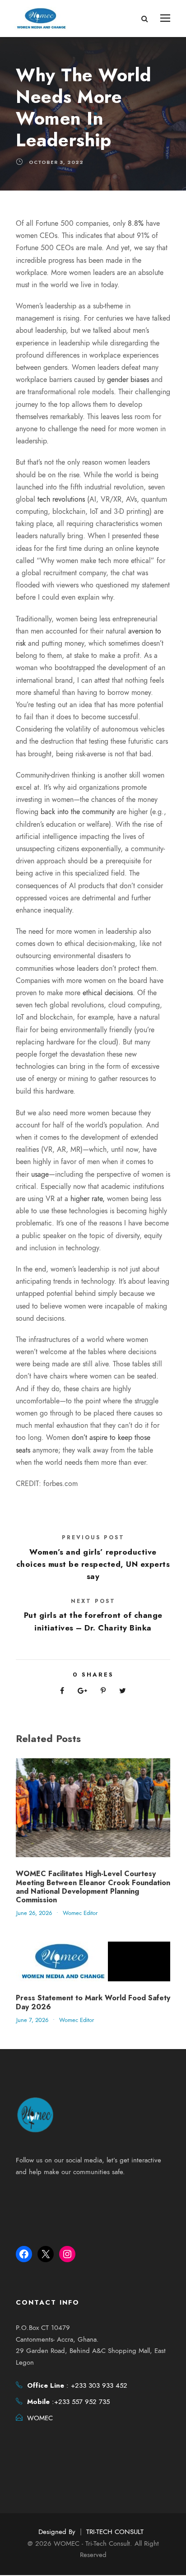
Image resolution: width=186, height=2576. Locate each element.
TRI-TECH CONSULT (115, 2532)
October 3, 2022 (56, 162)
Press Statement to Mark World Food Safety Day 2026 (93, 2002)
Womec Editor (80, 1913)
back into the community (78, 812)
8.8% (135, 224)
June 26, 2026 (34, 1913)
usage (40, 1174)
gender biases (128, 380)
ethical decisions (108, 993)
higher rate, (88, 1199)
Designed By (57, 2532)
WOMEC (40, 2418)
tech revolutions (61, 499)
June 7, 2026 (32, 2020)
